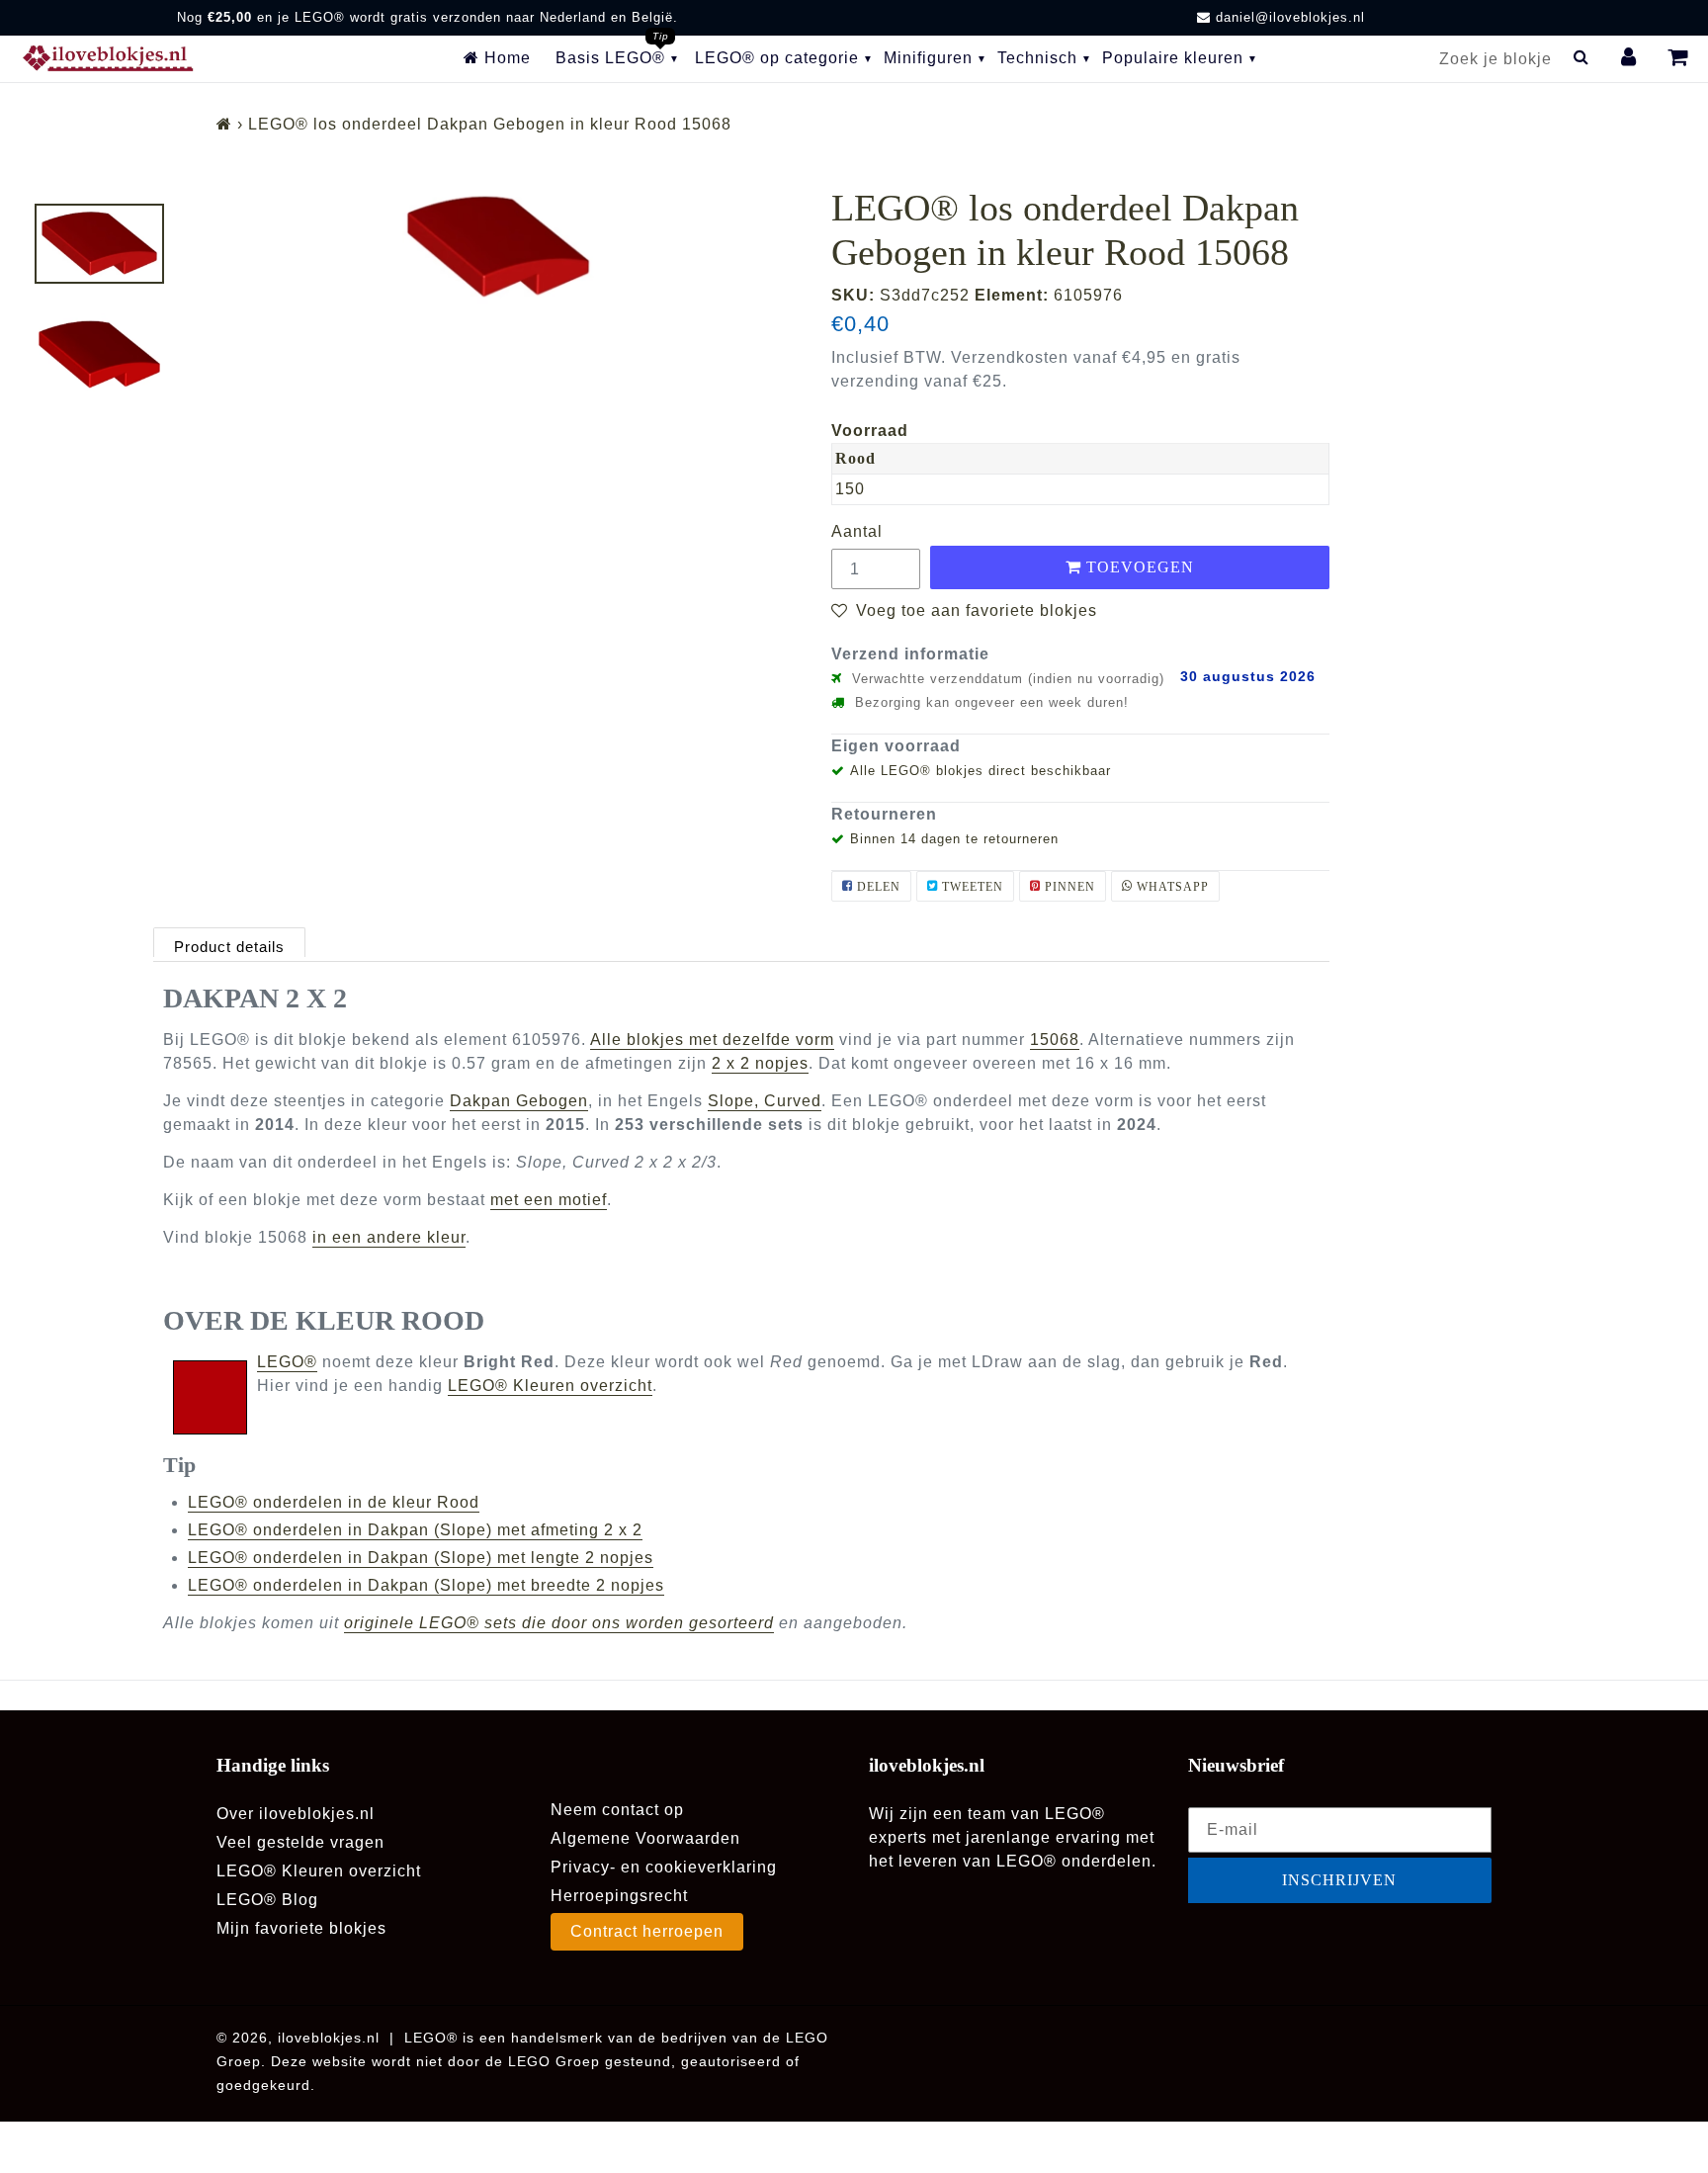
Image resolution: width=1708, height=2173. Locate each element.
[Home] (224, 124)
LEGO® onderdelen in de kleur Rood (334, 1502)
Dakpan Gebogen (519, 1101)
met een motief (549, 1200)
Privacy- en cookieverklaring (664, 1867)
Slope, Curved (765, 1101)
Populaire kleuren (1173, 58)
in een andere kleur (389, 1237)
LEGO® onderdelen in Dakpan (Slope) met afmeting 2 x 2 (415, 1530)
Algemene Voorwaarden (645, 1838)
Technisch (1037, 58)
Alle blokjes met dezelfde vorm (712, 1040)
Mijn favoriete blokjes (301, 1928)
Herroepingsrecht (619, 1896)
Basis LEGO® (610, 58)
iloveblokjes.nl (329, 2038)
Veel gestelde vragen (300, 1842)
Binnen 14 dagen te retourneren (954, 839)
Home (505, 58)
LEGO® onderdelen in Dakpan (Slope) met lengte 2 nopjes (421, 1558)
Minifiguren (928, 58)
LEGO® (287, 1362)
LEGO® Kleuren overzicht (550, 1386)
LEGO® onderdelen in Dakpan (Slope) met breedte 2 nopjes (426, 1585)
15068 (1055, 1040)
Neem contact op (617, 1810)
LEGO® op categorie (777, 58)
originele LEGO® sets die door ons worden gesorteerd (559, 1623)
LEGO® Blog (267, 1900)
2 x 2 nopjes (760, 1063)
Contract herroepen (647, 1931)
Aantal (857, 531)
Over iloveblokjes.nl (296, 1814)
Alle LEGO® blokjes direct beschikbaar (981, 771)
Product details (229, 947)
